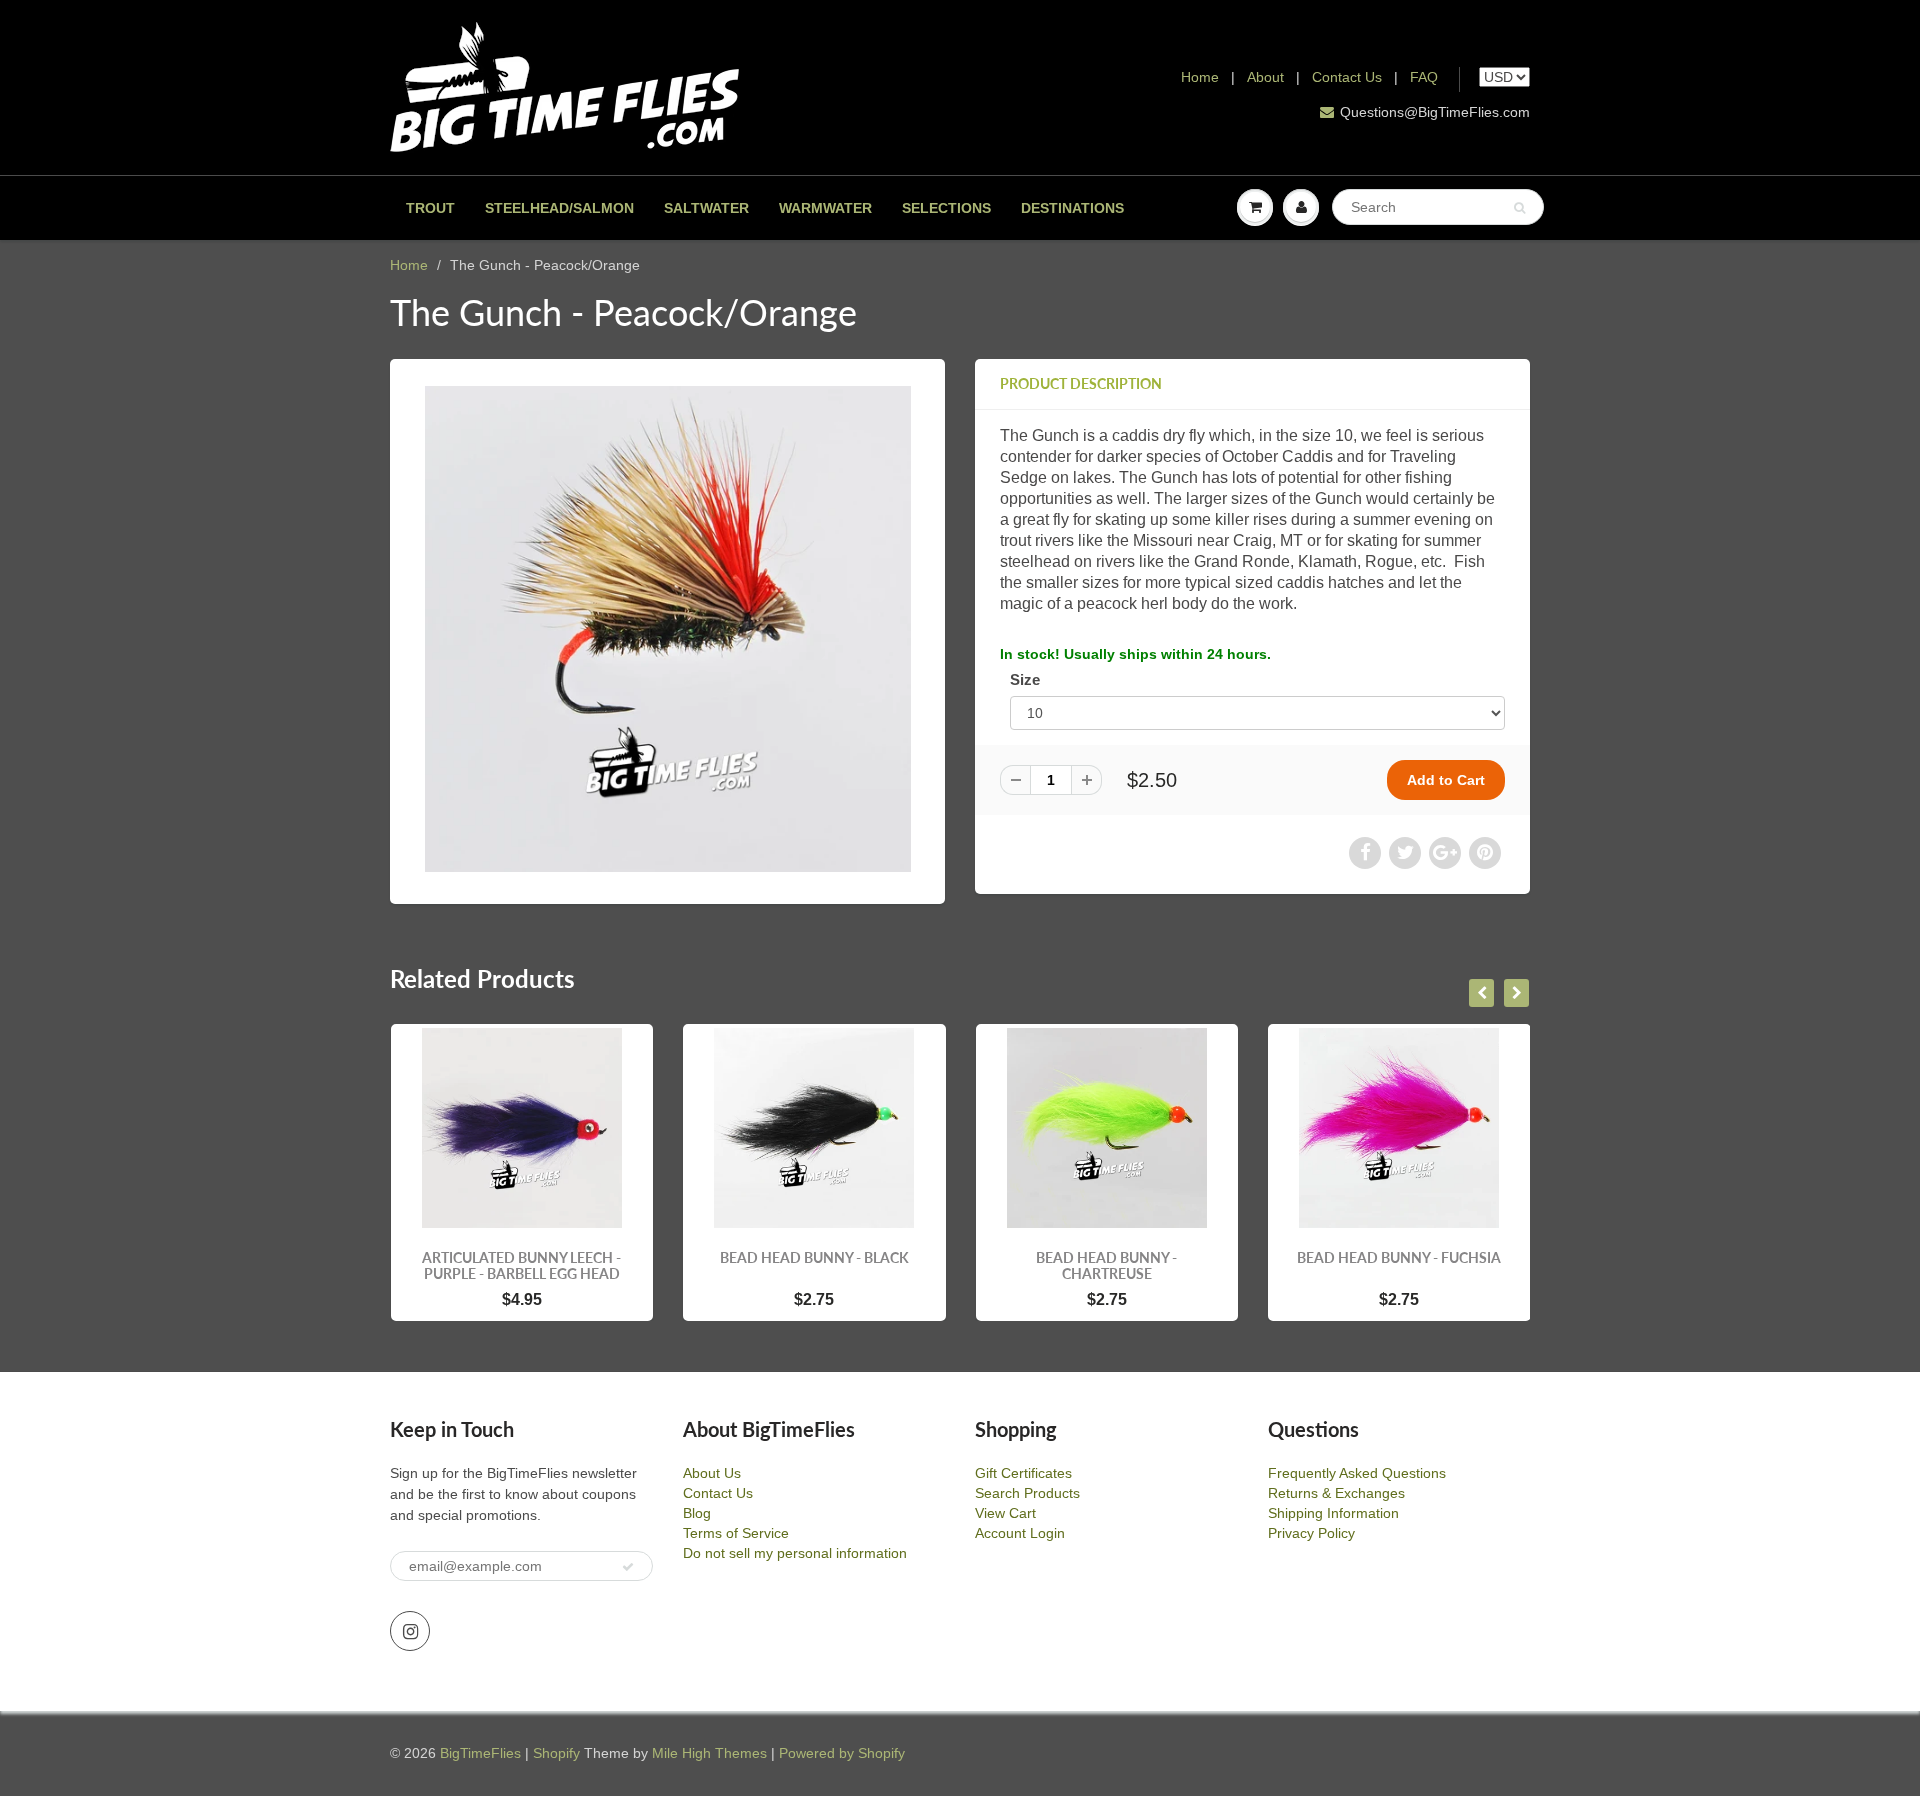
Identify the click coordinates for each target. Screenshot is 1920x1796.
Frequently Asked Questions (1357, 1473)
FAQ (1424, 77)
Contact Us (1347, 77)
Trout (430, 208)
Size (1025, 679)
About (1267, 77)
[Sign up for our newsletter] (628, 1567)
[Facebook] (1365, 853)
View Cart (1005, 1513)
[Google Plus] (1445, 853)
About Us (712, 1473)
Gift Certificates (1023, 1473)
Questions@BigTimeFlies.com (1435, 112)
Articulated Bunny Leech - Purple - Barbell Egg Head (521, 1265)
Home (1200, 77)
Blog (697, 1513)
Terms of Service (736, 1533)
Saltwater (706, 208)
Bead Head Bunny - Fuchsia (1399, 1257)
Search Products (1027, 1493)
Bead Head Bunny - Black (814, 1257)
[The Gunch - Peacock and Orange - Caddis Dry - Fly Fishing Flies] (667, 629)
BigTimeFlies (480, 1753)
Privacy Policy (1311, 1533)
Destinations (1072, 208)
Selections (946, 208)
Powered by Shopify (842, 1753)
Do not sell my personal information (795, 1553)
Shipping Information (1333, 1513)
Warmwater (825, 208)
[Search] (1519, 208)
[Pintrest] (1485, 853)
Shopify (556, 1753)
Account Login (1020, 1533)
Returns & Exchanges (1336, 1493)
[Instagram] (410, 1631)
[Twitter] (1405, 853)
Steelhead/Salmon (559, 208)
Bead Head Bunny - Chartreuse (1106, 1265)
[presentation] (1481, 993)
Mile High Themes (709, 1753)
